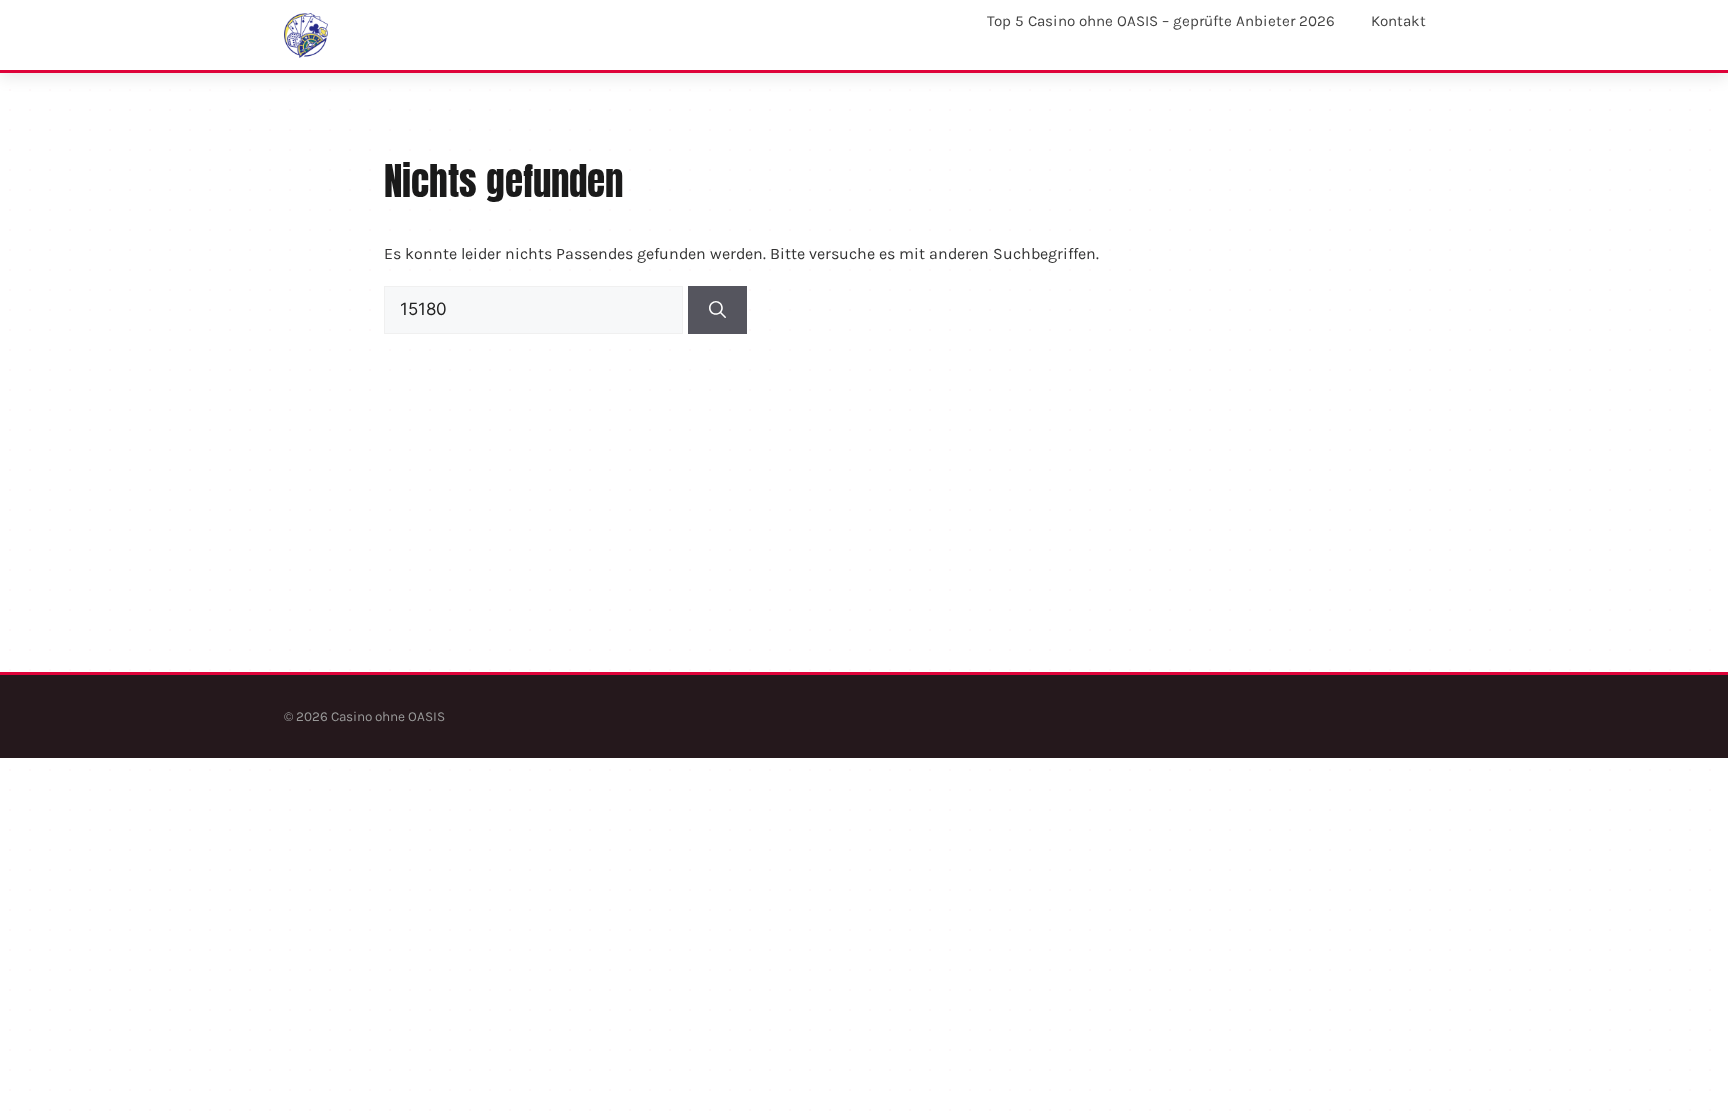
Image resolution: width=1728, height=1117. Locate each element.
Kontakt (1398, 21)
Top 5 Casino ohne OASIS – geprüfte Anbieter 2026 (1161, 21)
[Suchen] (717, 310)
